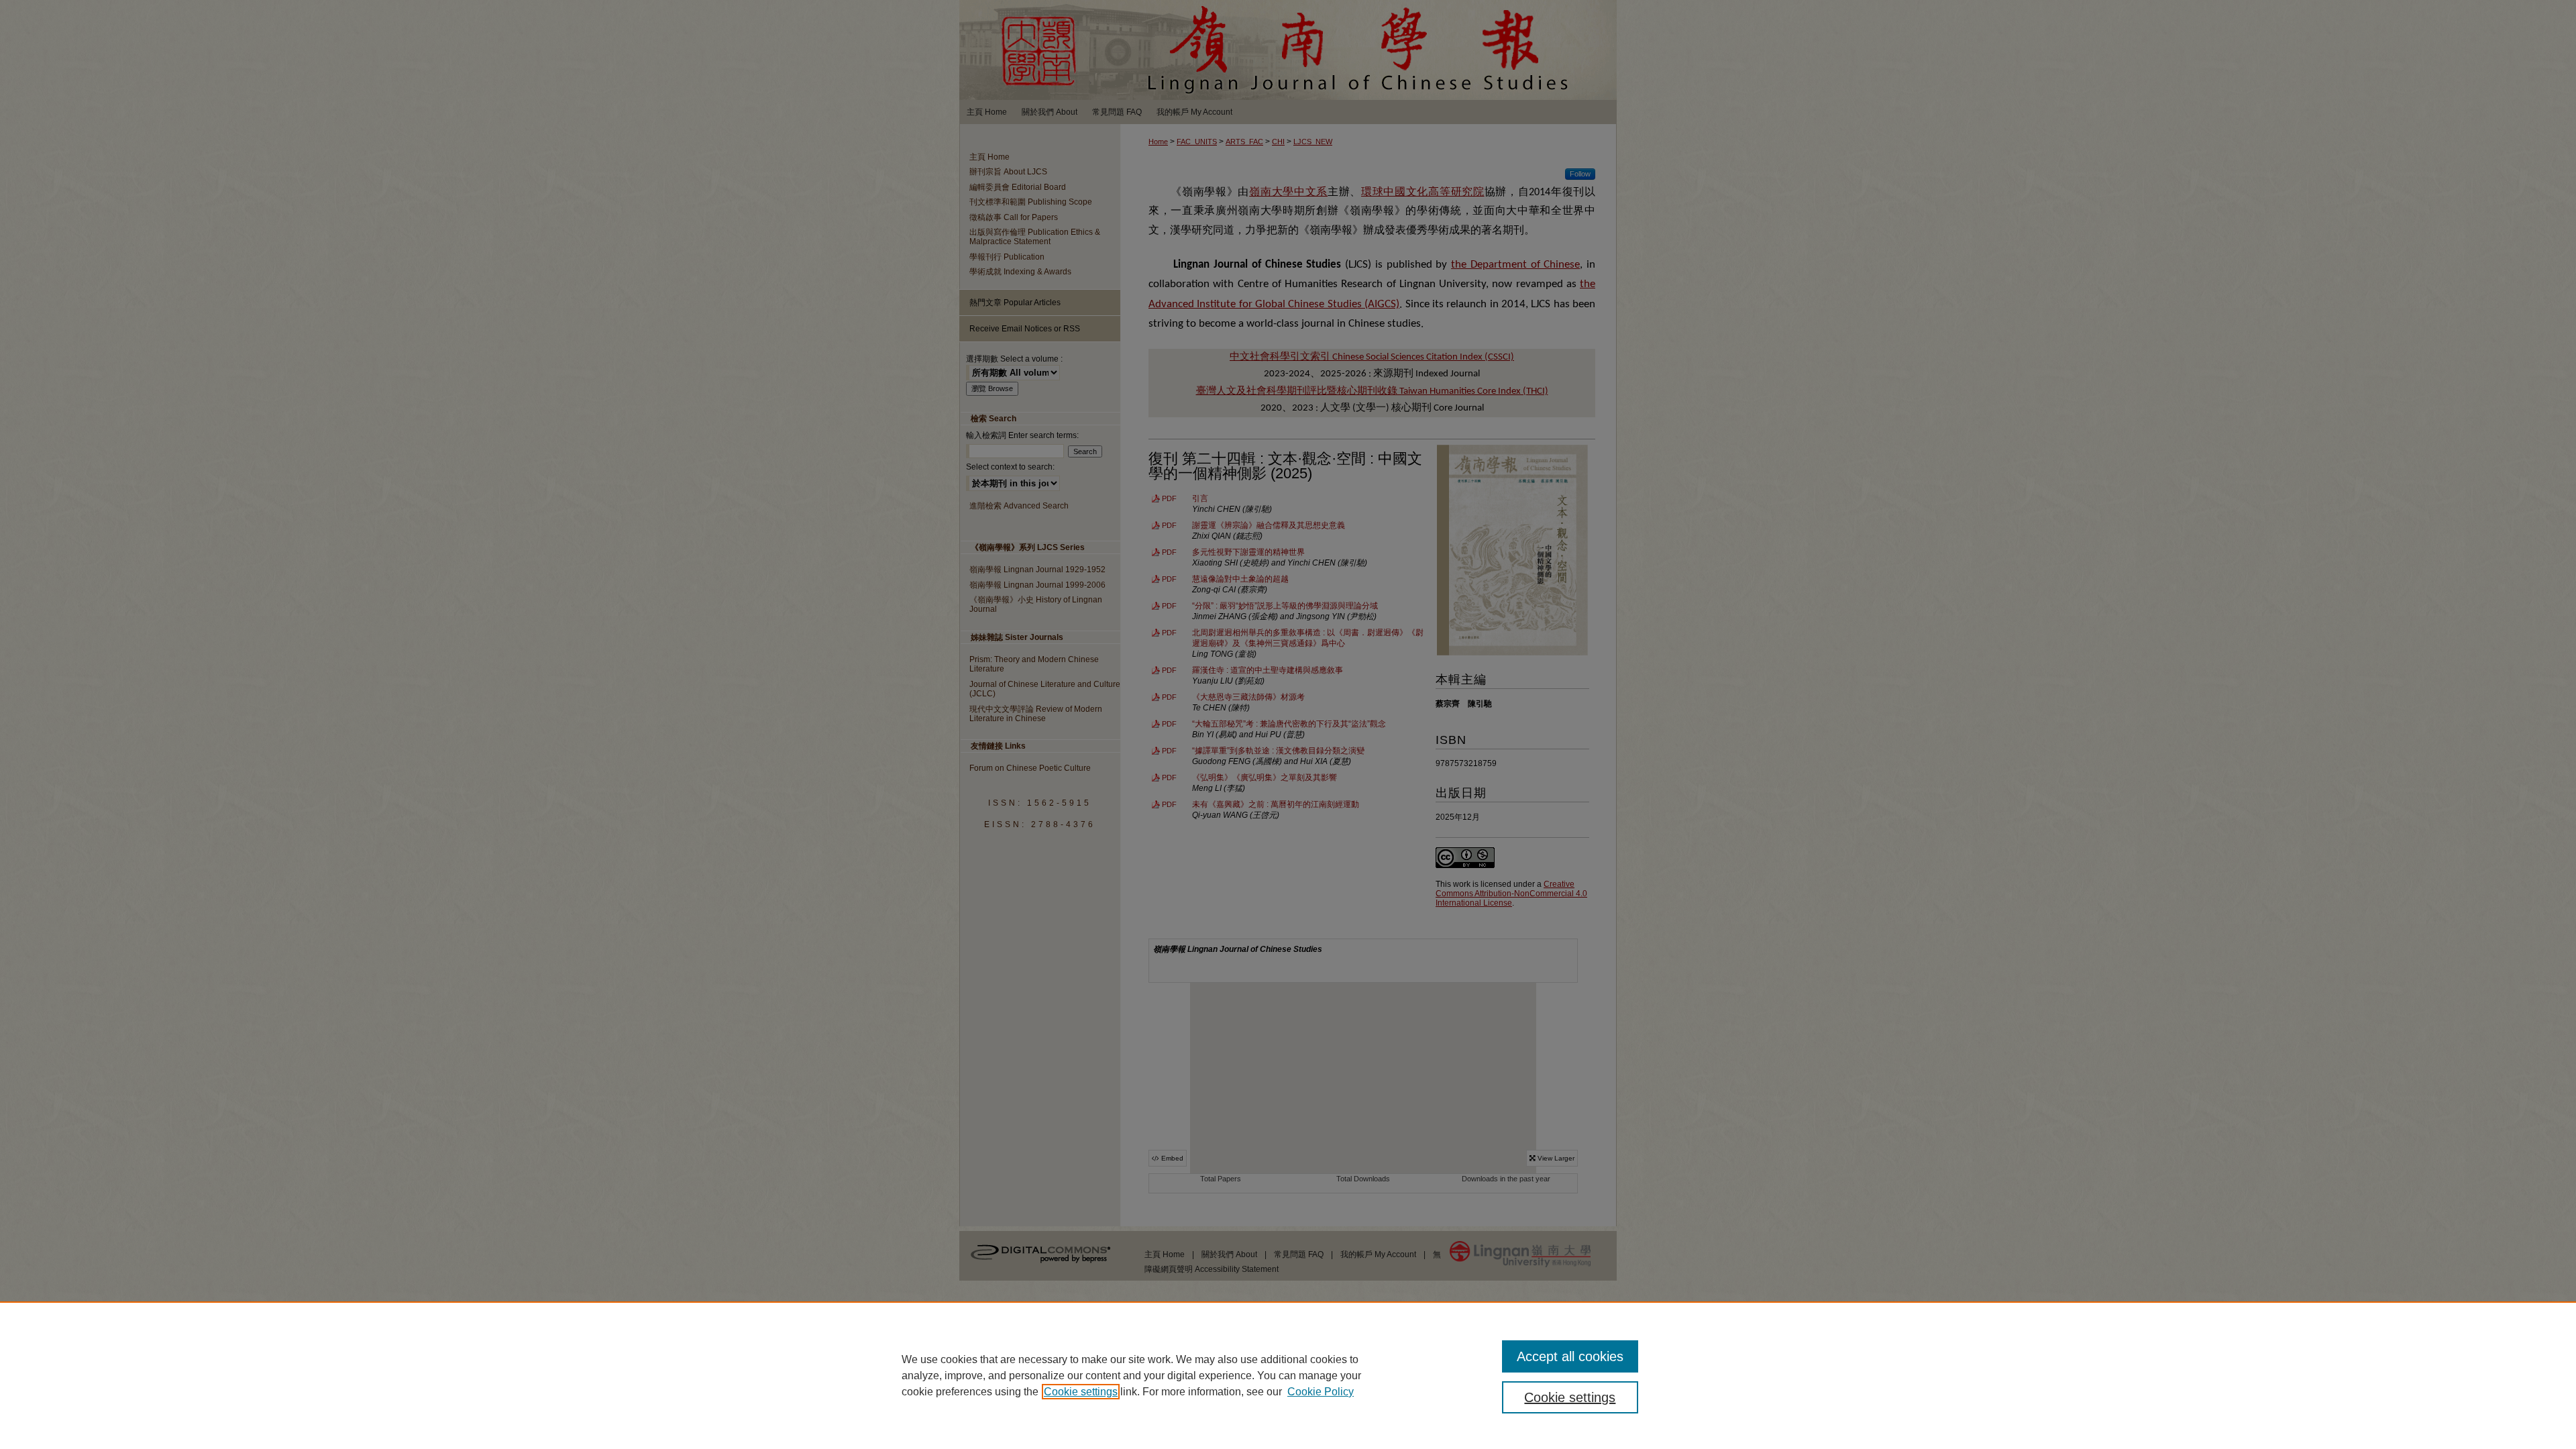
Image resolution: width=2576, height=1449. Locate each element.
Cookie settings (1081, 1392)
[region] (1288, 1375)
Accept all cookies (1570, 1356)
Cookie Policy (1321, 1392)
